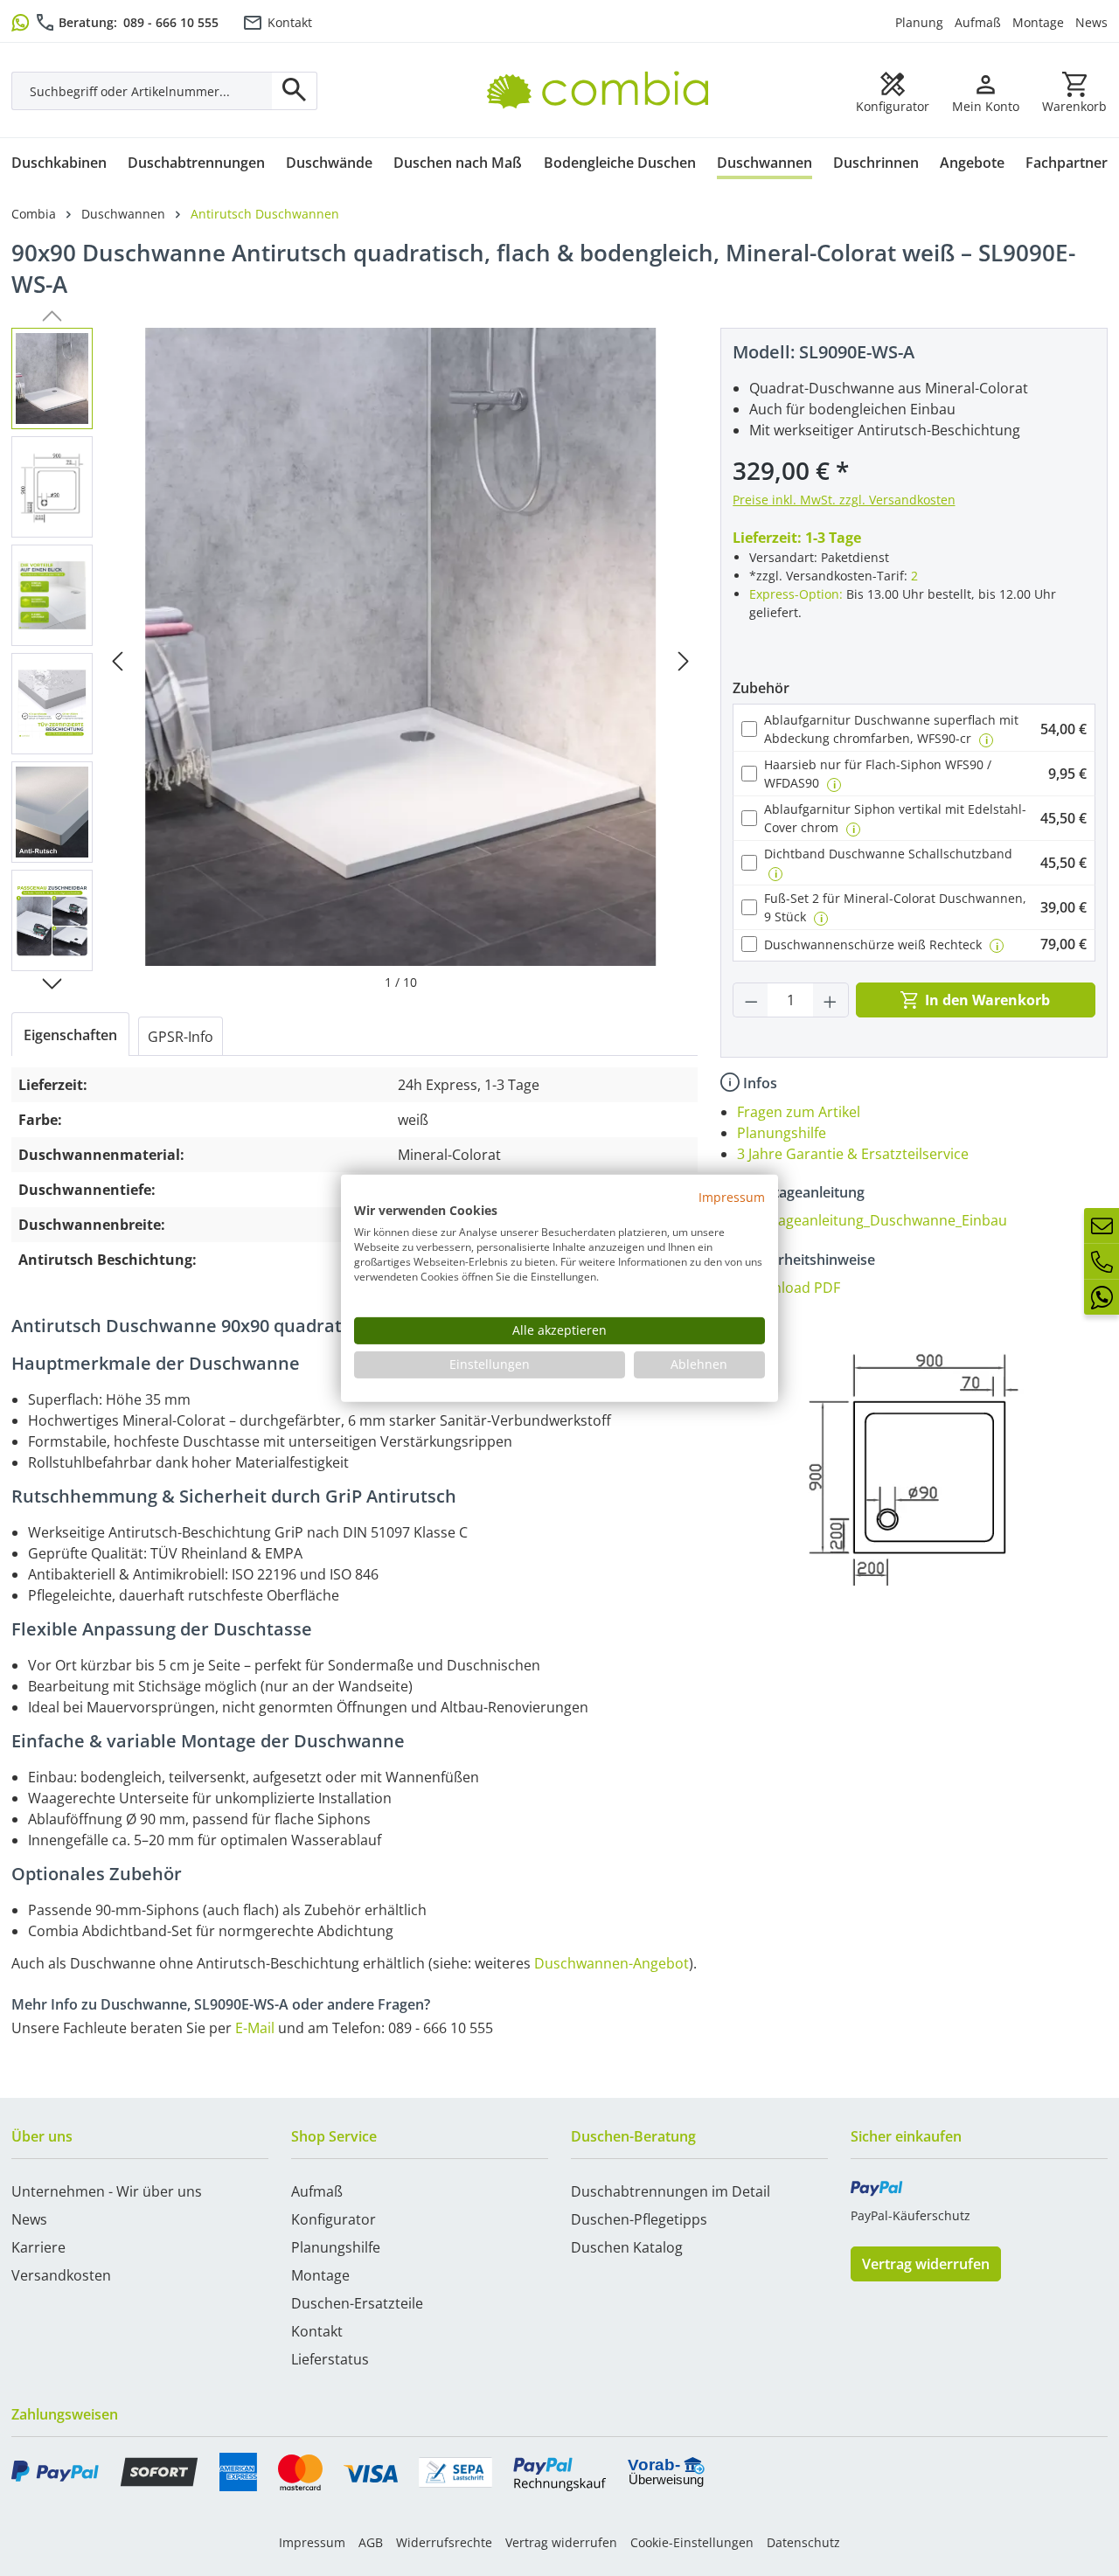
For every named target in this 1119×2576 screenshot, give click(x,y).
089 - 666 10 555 (171, 22)
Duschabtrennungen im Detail (671, 2191)
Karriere (38, 2247)
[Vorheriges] (117, 660)
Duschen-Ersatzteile (357, 2303)
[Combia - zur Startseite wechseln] (605, 71)
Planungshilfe (782, 1133)
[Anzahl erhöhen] (831, 1000)
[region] (354, 660)
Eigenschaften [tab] (70, 1035)
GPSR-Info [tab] (181, 1037)
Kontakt (290, 22)
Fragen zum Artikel (799, 1112)
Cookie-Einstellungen (692, 2542)
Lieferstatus (330, 2359)
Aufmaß (978, 22)
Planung (919, 22)
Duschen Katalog (627, 2247)
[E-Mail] (1102, 1226)
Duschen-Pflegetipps (639, 2219)
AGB (371, 2542)
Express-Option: (796, 594)
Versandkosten (61, 2275)
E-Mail (255, 2028)
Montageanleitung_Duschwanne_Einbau (875, 1220)
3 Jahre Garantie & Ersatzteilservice (853, 1154)
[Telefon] (1102, 1261)
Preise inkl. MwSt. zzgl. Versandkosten (844, 500)
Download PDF (792, 1288)
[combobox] (142, 91)
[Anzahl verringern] (751, 1000)
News (1091, 22)
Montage (1038, 22)
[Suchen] (295, 91)
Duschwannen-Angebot (612, 1963)
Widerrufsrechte (444, 2542)
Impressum (312, 2542)
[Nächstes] (684, 660)
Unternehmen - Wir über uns (107, 2191)
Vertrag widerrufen (926, 2264)
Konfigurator (334, 2219)
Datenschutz (803, 2542)
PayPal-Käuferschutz (910, 2215)
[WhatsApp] (1102, 1297)
